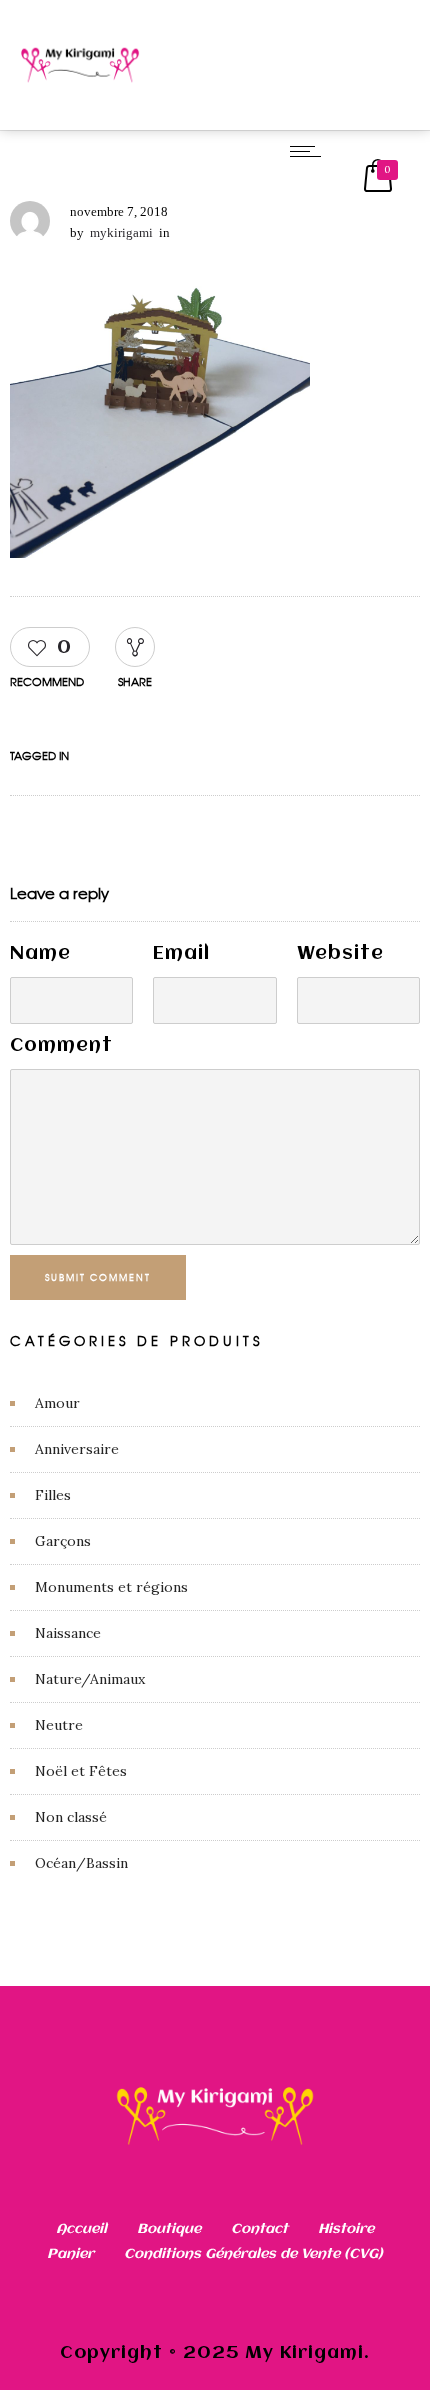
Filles (53, 1495)
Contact (259, 2229)
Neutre (59, 1725)
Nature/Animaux (90, 1679)
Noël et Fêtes (81, 1771)
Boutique (169, 2229)
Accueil (81, 2229)
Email (181, 954)
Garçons (63, 1541)
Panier (70, 2254)
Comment (61, 1046)
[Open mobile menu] (310, 151)
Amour (57, 1403)
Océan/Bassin (81, 1863)
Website (340, 954)
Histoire (346, 2229)
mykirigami (121, 232)
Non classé (71, 1817)
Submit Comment (98, 1277)
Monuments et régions (111, 1587)
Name (40, 954)
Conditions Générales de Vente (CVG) (253, 2254)
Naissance (68, 1633)
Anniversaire (77, 1449)
